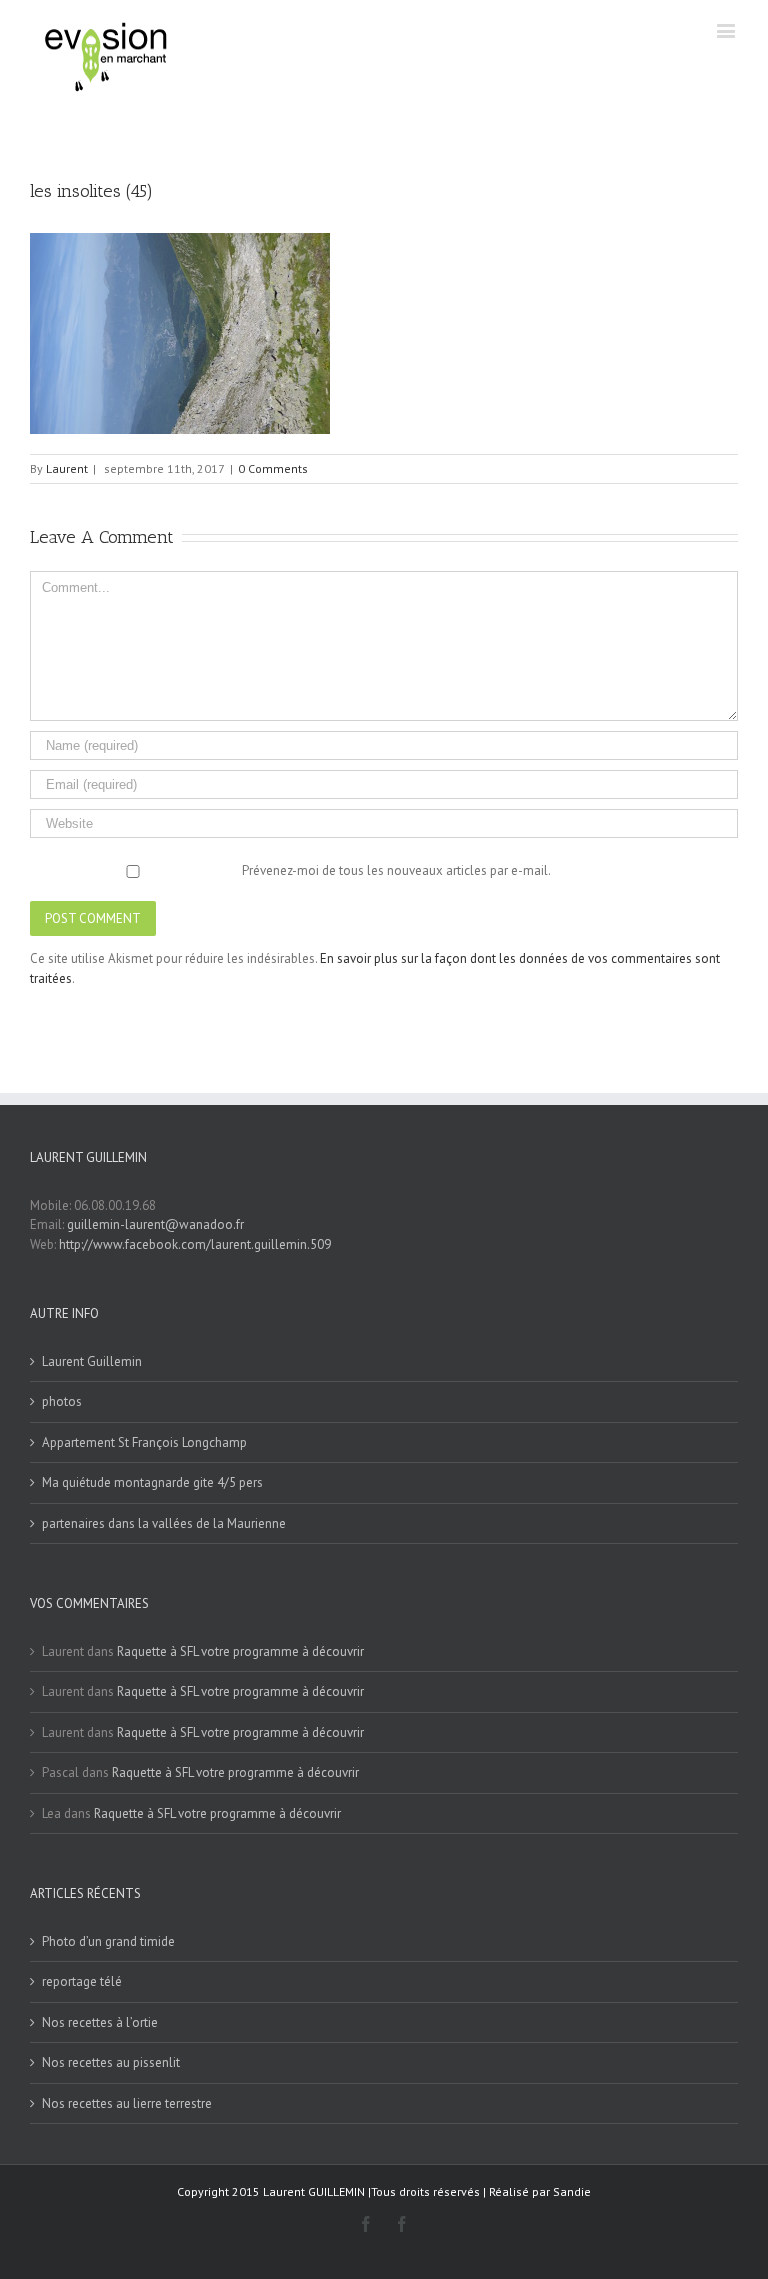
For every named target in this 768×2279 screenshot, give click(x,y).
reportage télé (82, 1981)
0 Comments (273, 468)
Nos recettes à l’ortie (100, 2022)
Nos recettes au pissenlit (111, 2062)
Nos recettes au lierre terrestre (127, 2103)
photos (62, 1401)
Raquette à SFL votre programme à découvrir (240, 1651)
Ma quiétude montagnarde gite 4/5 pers (152, 1482)
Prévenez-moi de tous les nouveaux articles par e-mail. (396, 870)
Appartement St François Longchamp (144, 1442)
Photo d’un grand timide (108, 1941)
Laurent (67, 468)
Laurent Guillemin (92, 1361)
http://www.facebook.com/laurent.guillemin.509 (195, 1244)
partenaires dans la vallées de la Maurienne (164, 1523)
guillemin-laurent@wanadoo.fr (155, 1224)
